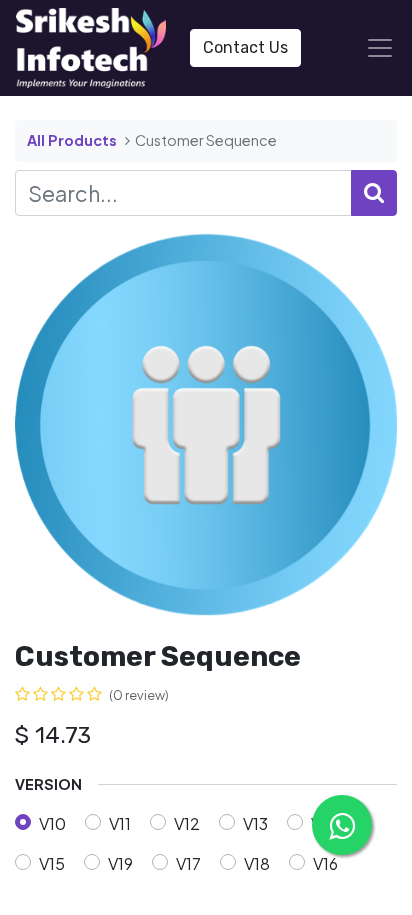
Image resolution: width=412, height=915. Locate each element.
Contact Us (245, 47)
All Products (72, 140)
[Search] (374, 193)
